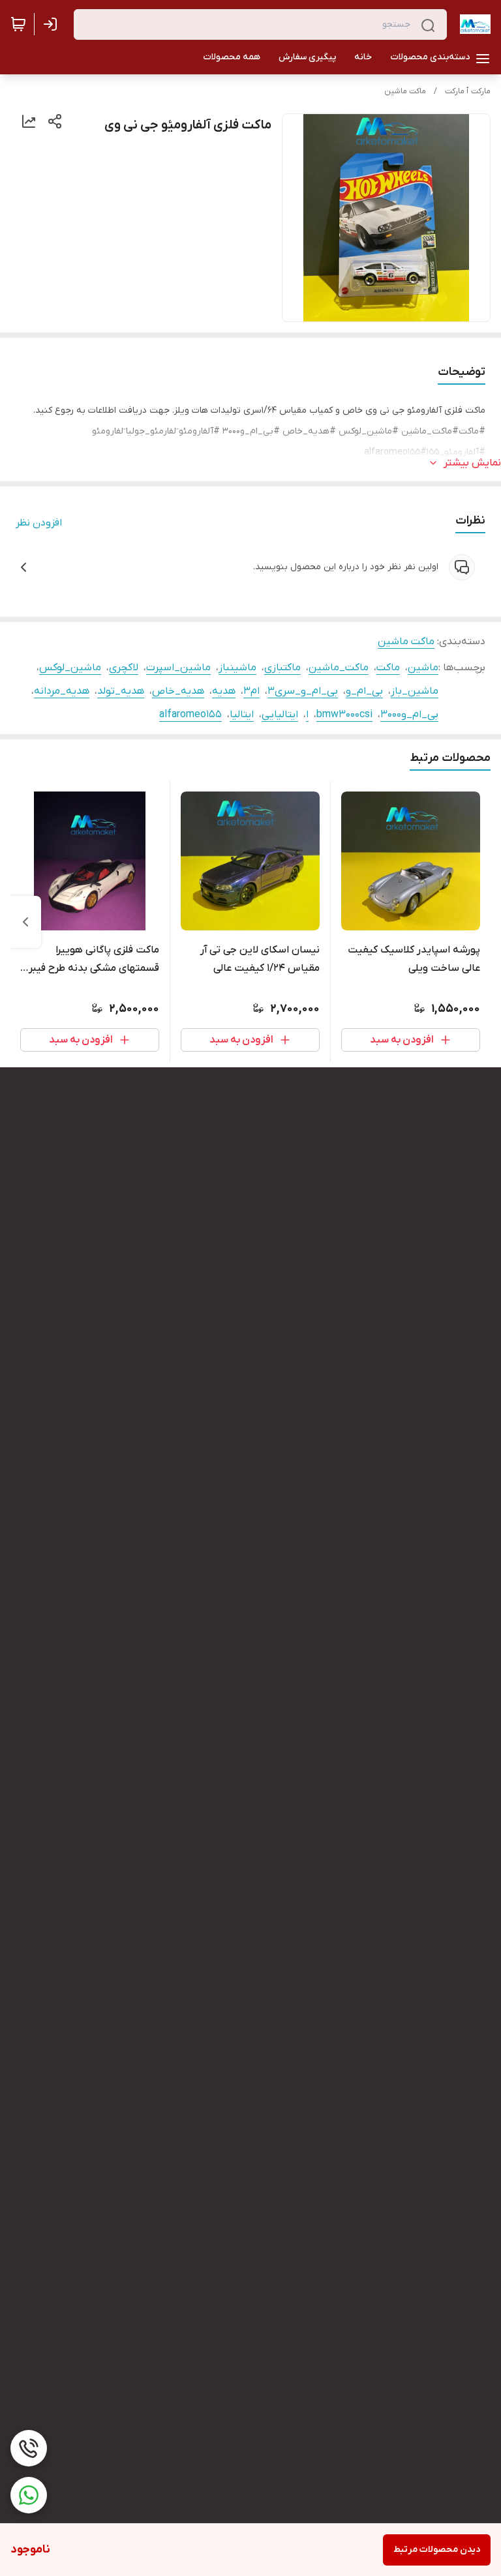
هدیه (224, 691)
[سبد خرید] (18, 24)
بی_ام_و (364, 691)
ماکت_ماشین (339, 668)
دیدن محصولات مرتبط (437, 2550)
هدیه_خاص (178, 691)
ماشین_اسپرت (178, 668)
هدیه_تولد (121, 691)
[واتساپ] (29, 2495)
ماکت (388, 668)
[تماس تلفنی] (29, 2448)
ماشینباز (237, 668)
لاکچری (124, 668)
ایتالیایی (280, 715)
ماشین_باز (415, 691)
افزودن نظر (39, 523)
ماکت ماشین (405, 91)
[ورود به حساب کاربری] (53, 24)
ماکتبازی (282, 668)
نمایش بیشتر (472, 463)
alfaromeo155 (190, 715)
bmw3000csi (344, 715)
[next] (25, 922)
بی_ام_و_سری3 (303, 691)
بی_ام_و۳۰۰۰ (409, 715)
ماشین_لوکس (70, 668)
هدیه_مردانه (62, 691)
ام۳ (251, 691)
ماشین (423, 668)
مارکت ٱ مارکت (468, 91)
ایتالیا (242, 715)
